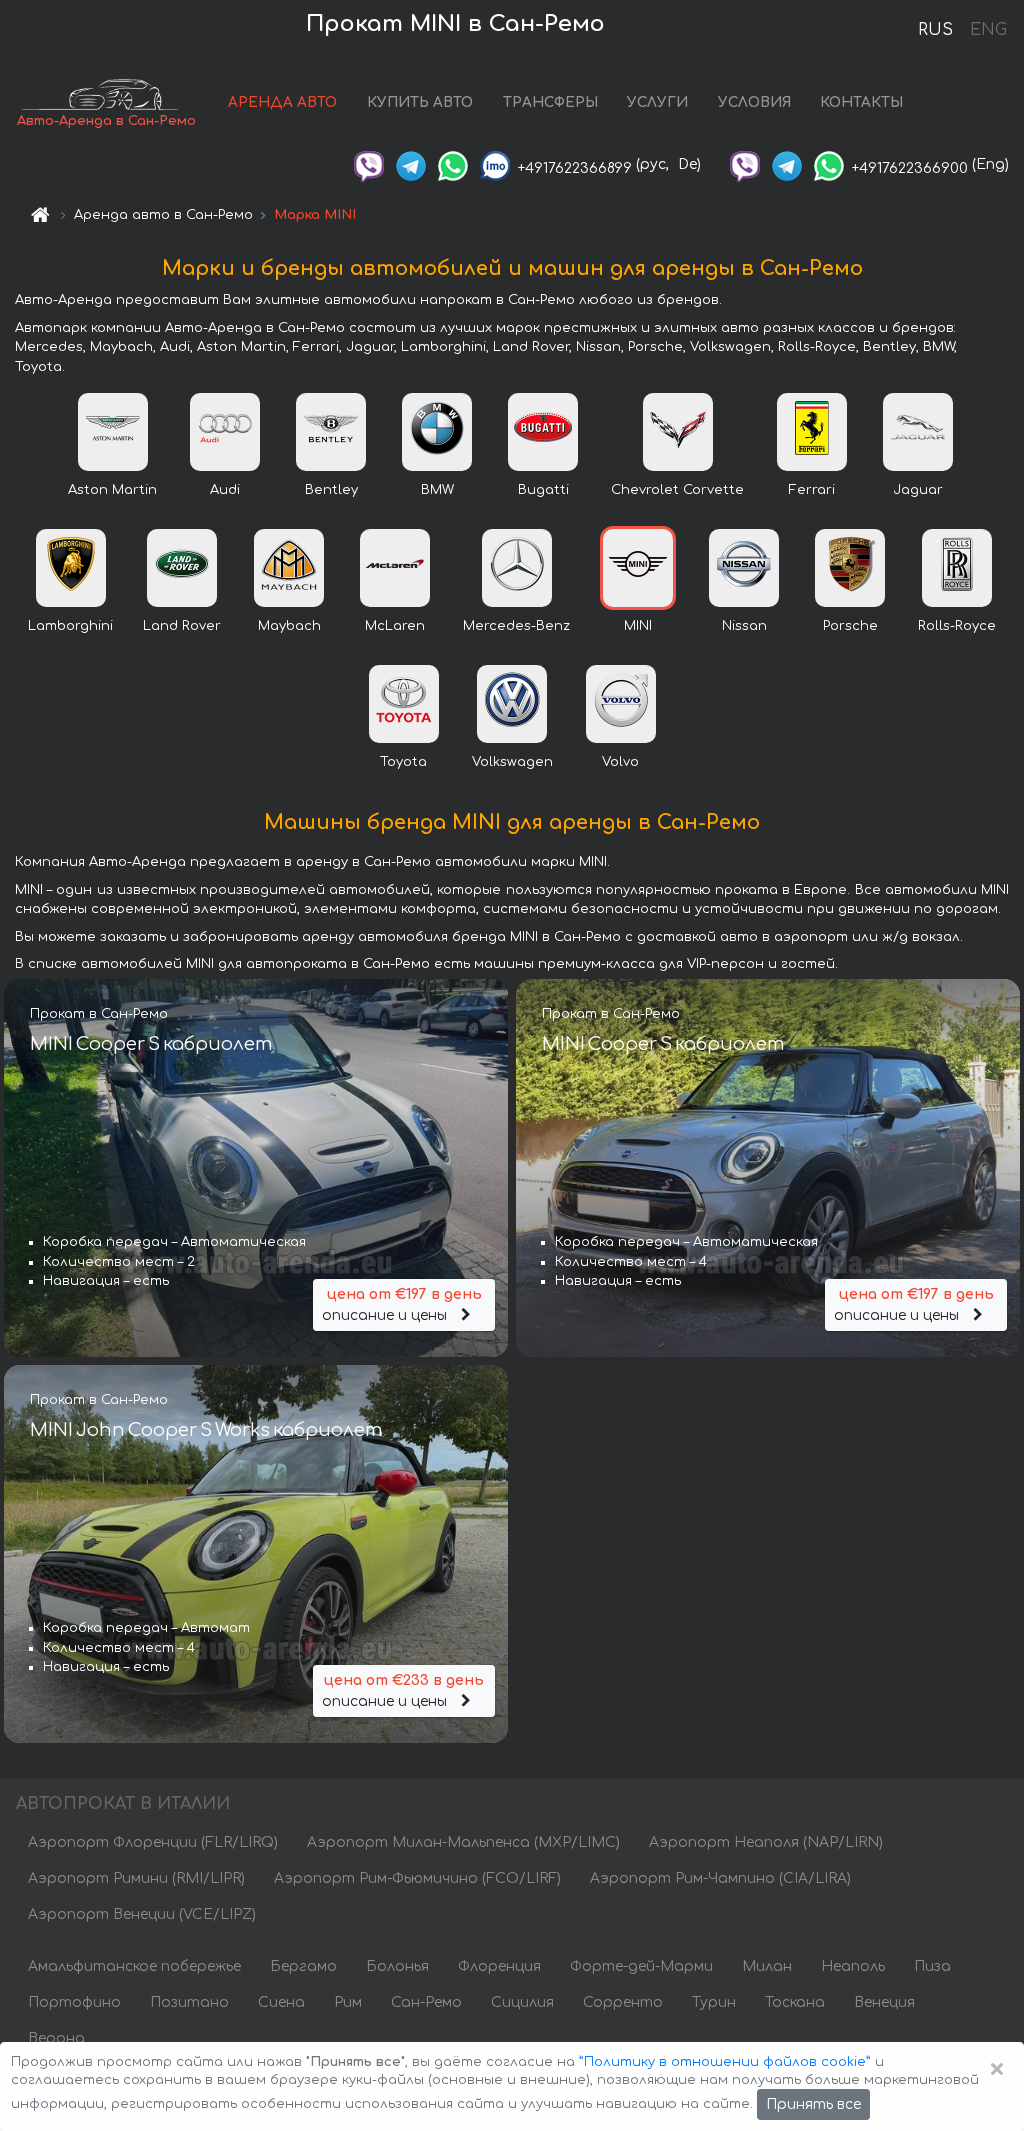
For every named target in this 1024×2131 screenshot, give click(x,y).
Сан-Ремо (426, 2002)
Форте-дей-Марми (641, 1966)
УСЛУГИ (657, 102)
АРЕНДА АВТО (282, 102)
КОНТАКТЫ (861, 102)
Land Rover (182, 626)
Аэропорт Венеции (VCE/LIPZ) (142, 1914)
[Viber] (369, 164)
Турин (714, 2002)
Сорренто (623, 2002)
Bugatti (543, 490)
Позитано (189, 2002)
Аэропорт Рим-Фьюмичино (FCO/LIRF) (417, 1878)
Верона (56, 2038)
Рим (348, 2002)
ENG (988, 30)
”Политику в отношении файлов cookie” (725, 2062)
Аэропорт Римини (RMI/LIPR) (136, 1878)
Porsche (850, 626)
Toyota (403, 762)
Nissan (744, 626)
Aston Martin (112, 490)
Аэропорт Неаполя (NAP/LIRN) (766, 1842)
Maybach (289, 626)
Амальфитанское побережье (134, 1966)
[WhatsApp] (453, 164)
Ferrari (812, 490)
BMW (437, 490)
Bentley (331, 490)
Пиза (932, 1966)
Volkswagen (512, 762)
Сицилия (522, 2002)
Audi (225, 490)
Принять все (813, 2104)
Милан (767, 1966)
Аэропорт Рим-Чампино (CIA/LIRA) (720, 1878)
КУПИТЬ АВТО (420, 102)
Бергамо (303, 1966)
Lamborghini (70, 626)
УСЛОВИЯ (754, 102)
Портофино (74, 2002)
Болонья (397, 1966)
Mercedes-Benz (516, 626)
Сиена (281, 2002)
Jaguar (918, 490)
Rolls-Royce (957, 626)
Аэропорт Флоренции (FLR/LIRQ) (153, 1842)
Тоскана (795, 2002)
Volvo (620, 762)
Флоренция (499, 1966)
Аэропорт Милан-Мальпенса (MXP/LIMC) (463, 1842)
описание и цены (401, 1305)
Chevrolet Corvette (677, 490)
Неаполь (853, 1966)
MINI (638, 626)
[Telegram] (411, 164)
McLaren (395, 626)
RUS (935, 30)
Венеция (884, 2002)
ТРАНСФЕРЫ (550, 102)
